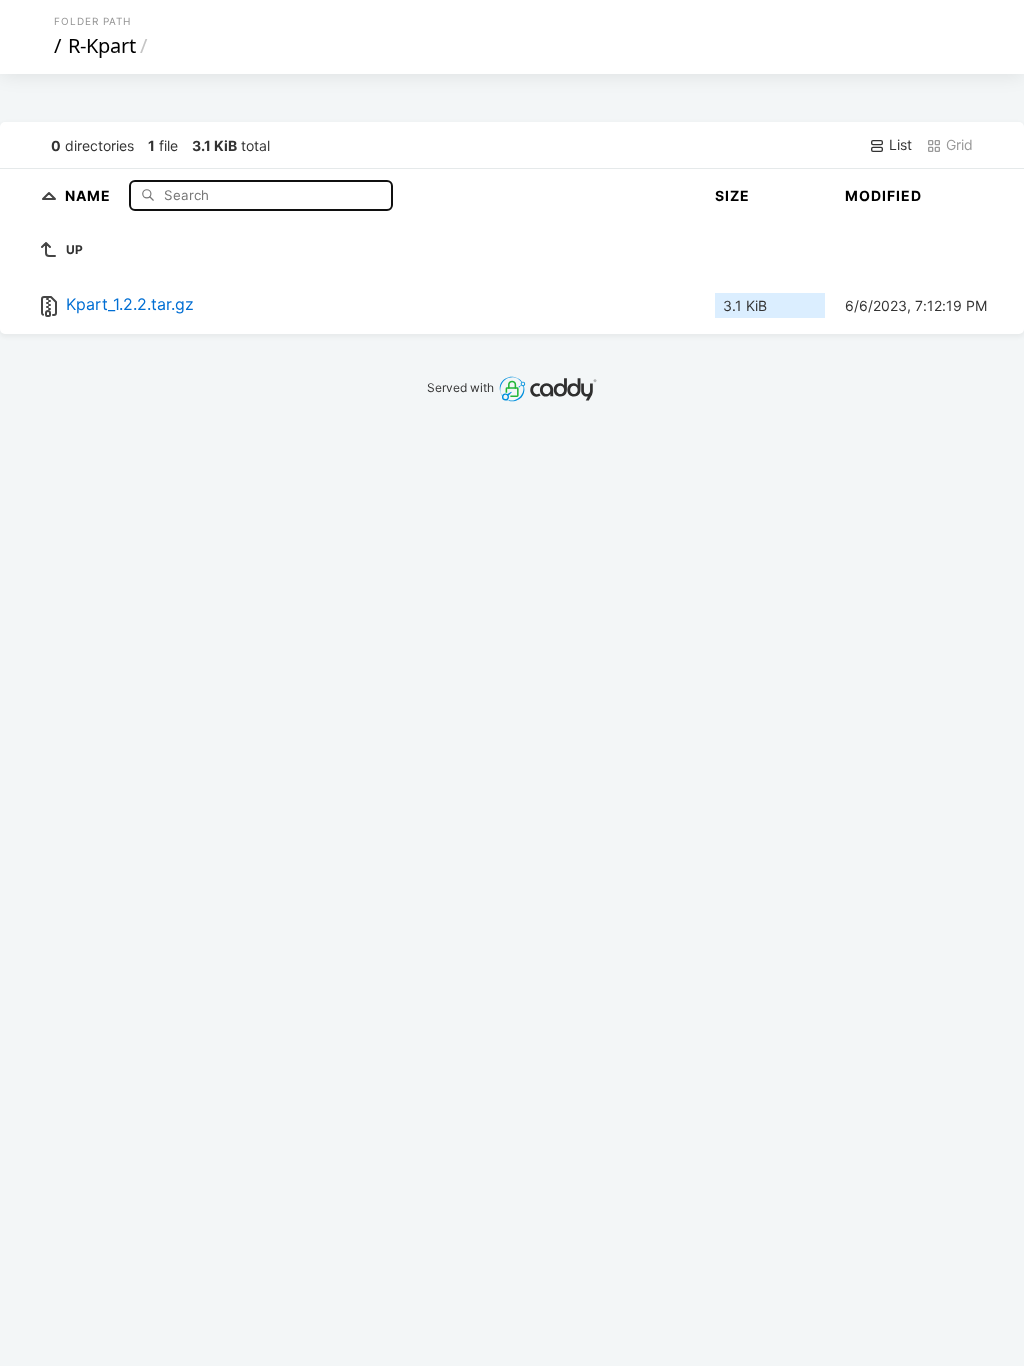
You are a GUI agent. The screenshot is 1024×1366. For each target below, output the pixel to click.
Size (732, 195)
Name (90, 194)
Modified (883, 195)
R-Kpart (102, 45)
